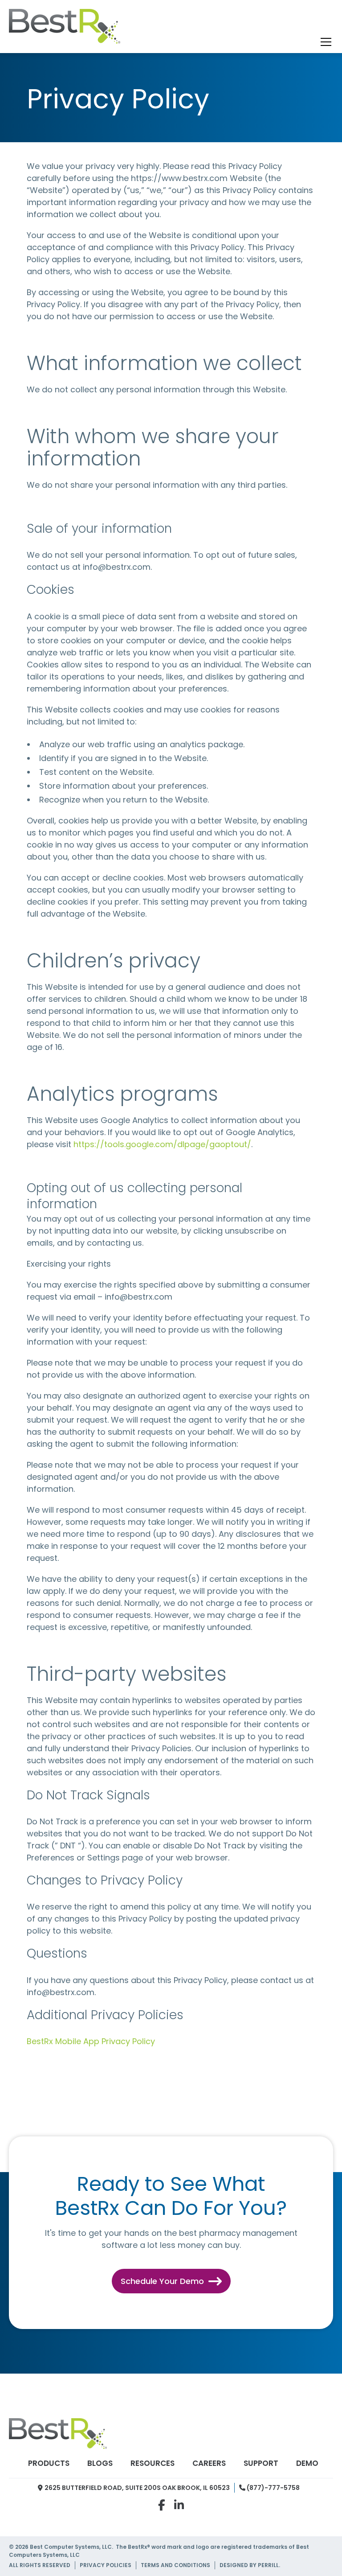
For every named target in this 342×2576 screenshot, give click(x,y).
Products (49, 2463)
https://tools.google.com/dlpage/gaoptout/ (162, 1144)
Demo (307, 2463)
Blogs (100, 2463)
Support (261, 2463)
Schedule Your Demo (171, 2281)
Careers (209, 2463)
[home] (65, 29)
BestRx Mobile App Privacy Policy (91, 2041)
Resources (153, 2463)
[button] (324, 42)
